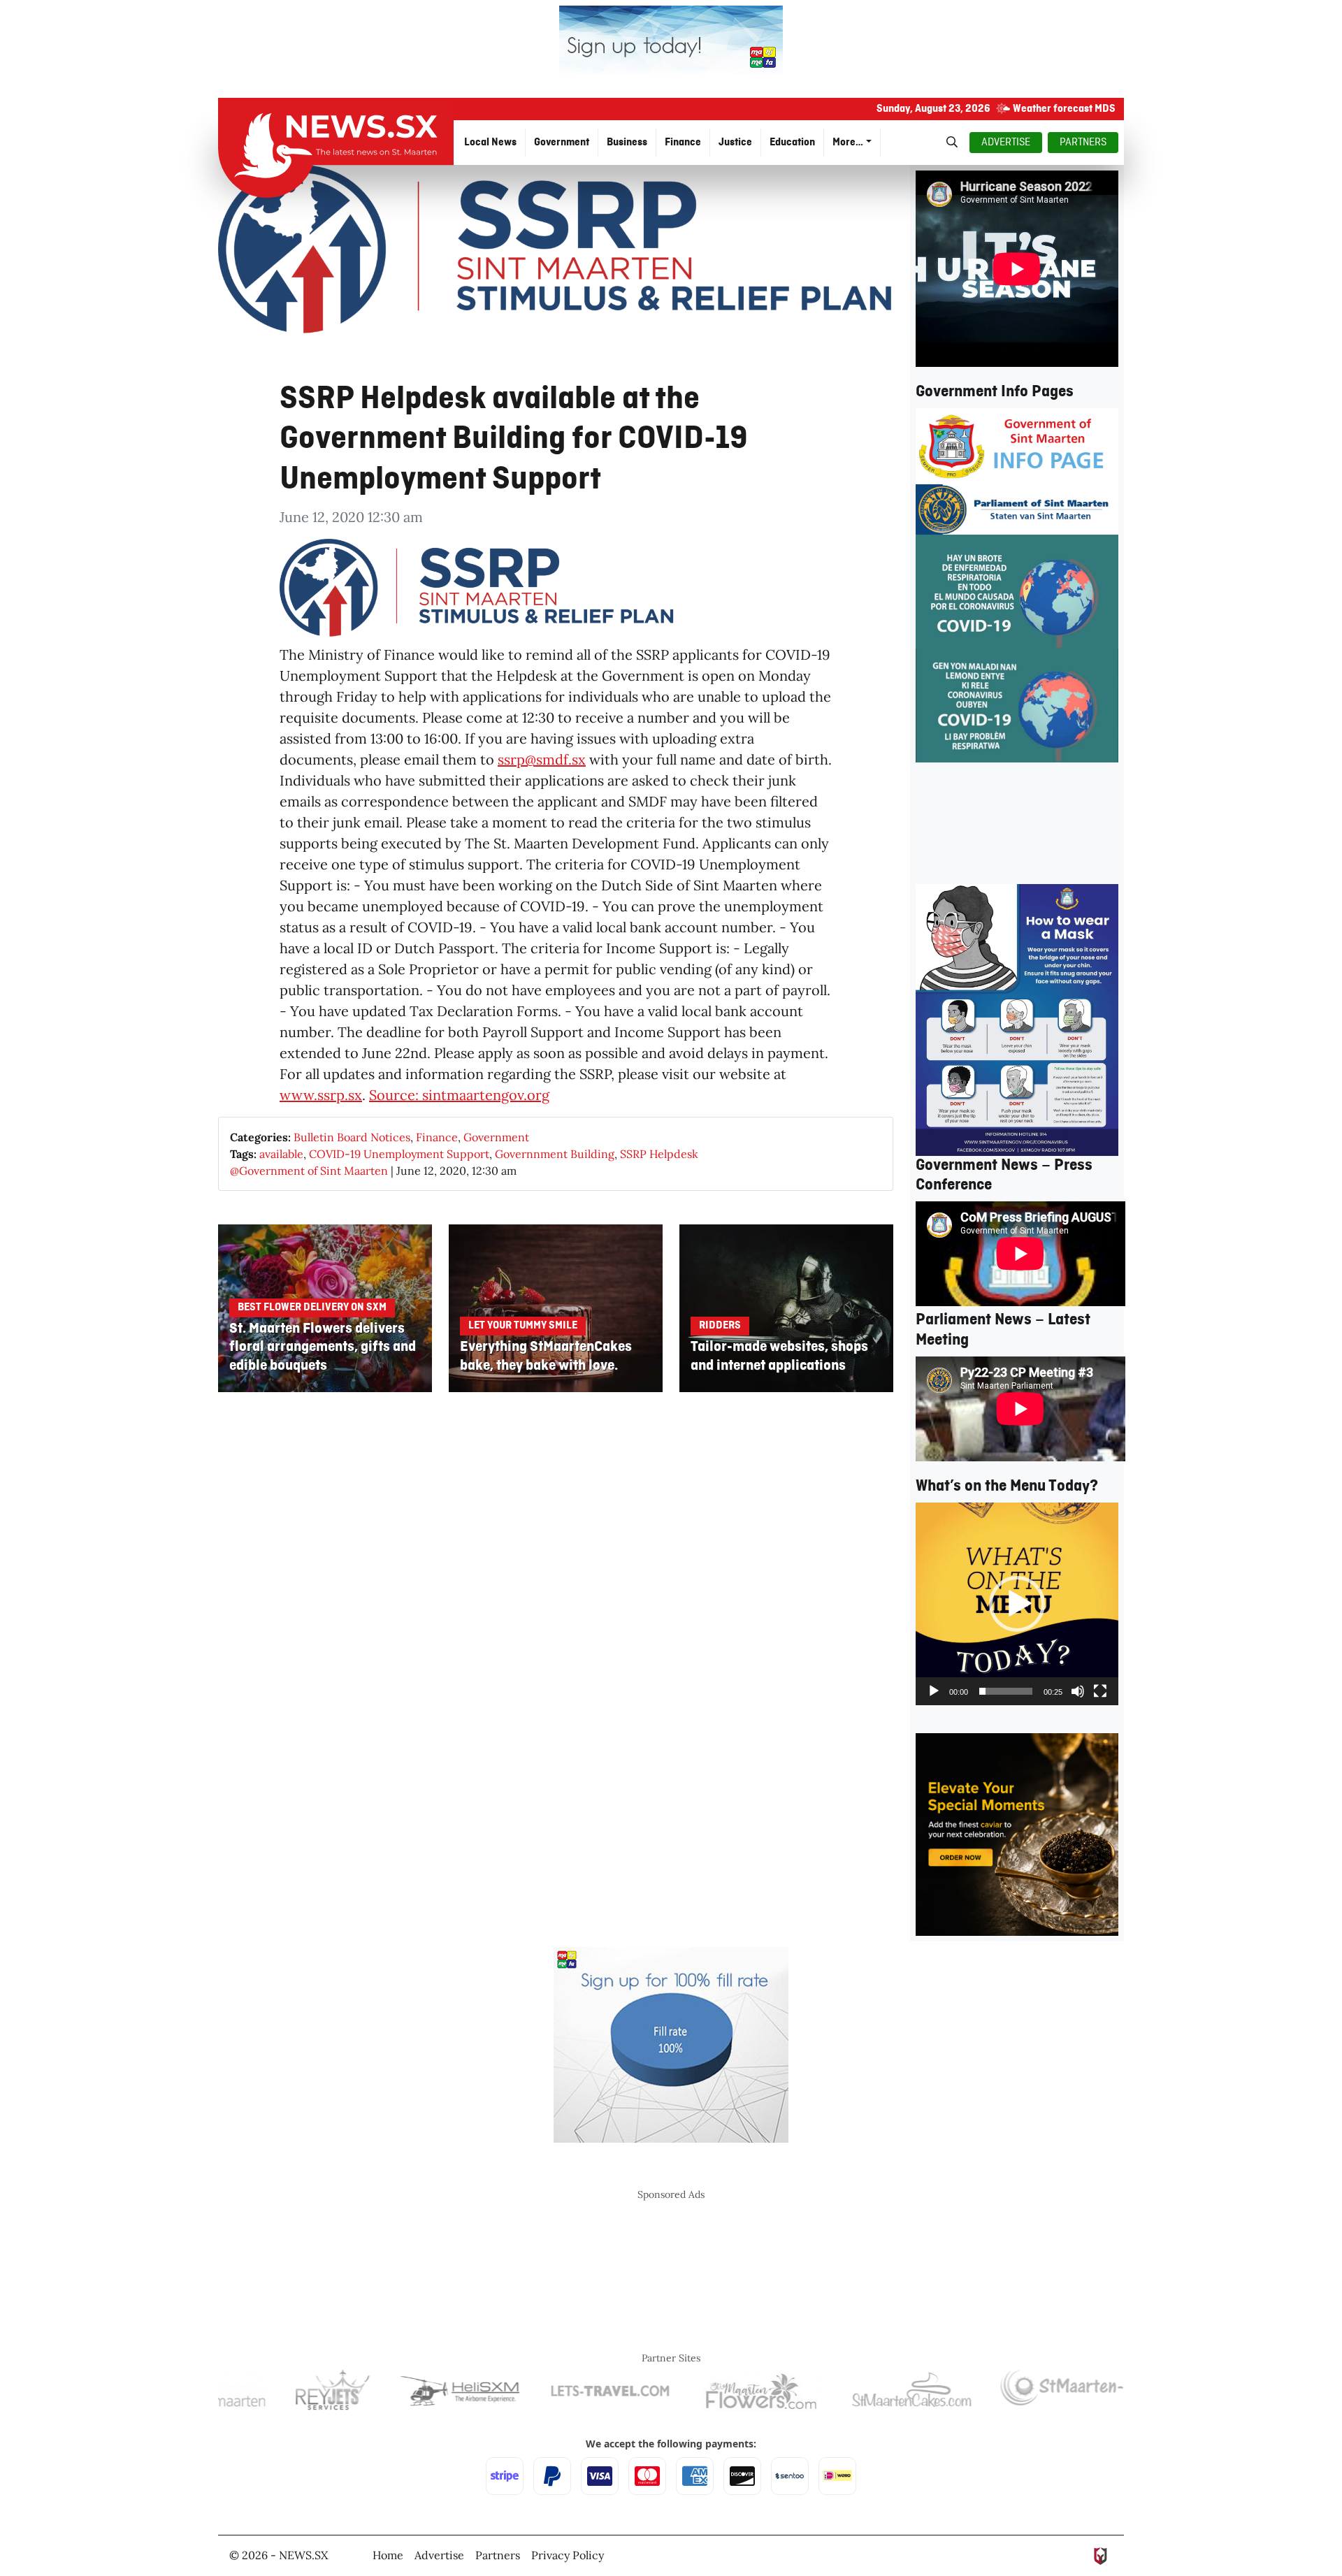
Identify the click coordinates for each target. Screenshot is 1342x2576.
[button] (1017, 1604)
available (281, 1154)
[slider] (1006, 1691)
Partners (498, 2555)
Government (496, 1137)
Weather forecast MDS (1064, 109)
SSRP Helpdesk (659, 1154)
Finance (437, 1137)
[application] (1017, 1604)
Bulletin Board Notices (352, 1137)
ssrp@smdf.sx (542, 759)
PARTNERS (1083, 143)
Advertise (439, 2555)
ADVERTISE (1006, 143)
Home (388, 2555)
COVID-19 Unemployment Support (399, 1154)
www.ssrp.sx (321, 1095)
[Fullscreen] (1100, 1691)
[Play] (934, 1691)
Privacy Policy (568, 2555)
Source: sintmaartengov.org (459, 1095)
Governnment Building (555, 1154)
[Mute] (1078, 1691)
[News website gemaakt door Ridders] (1101, 2555)
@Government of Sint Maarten (309, 1171)
